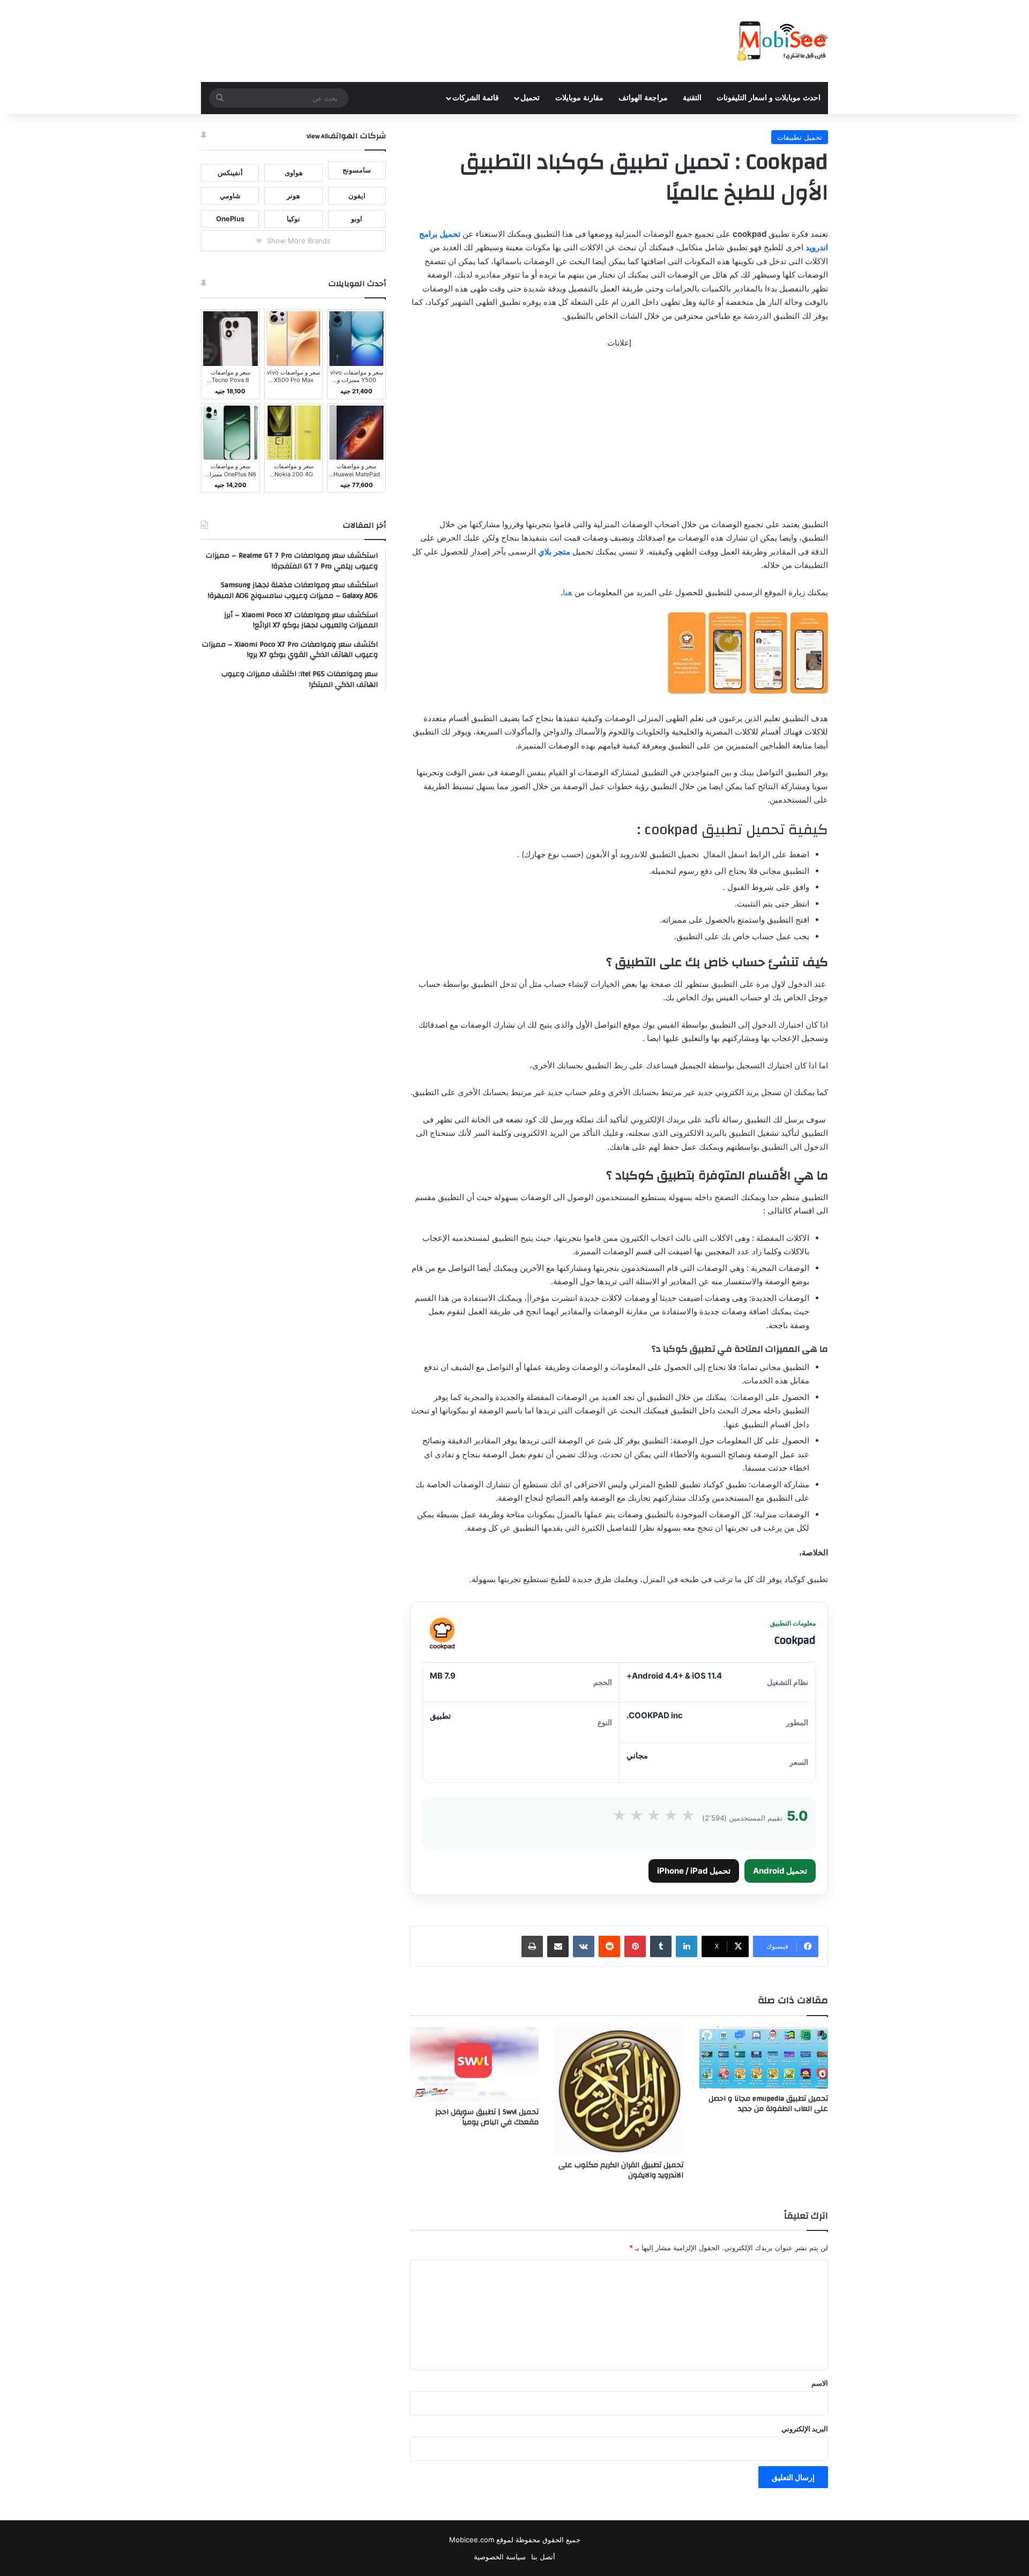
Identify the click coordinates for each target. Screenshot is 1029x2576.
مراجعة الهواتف (643, 98)
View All (317, 136)
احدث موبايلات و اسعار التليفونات (769, 98)
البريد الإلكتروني (805, 2429)
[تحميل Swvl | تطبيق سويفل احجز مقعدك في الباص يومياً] (474, 2064)
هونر (293, 196)
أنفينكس (230, 173)
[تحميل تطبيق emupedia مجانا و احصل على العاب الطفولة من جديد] (764, 2058)
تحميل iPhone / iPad (694, 1871)
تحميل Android (780, 1871)
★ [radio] (619, 1816)
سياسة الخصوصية (500, 2557)
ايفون (357, 196)
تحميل (530, 98)
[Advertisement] (619, 438)
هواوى (294, 173)
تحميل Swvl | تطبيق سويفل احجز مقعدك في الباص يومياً (487, 2117)
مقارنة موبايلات (579, 98)
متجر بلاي (554, 552)
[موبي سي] (782, 41)
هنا (568, 592)
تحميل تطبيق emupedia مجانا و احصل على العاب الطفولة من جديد (768, 2104)
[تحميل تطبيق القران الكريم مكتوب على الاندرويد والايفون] (619, 2091)
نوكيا (293, 219)
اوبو (357, 219)
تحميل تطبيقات (800, 137)
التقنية (692, 98)
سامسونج (357, 170)
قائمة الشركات (476, 98)
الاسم (820, 2383)
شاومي (230, 196)
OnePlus (230, 219)
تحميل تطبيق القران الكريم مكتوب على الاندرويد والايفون (621, 2170)
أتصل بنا (543, 2557)
